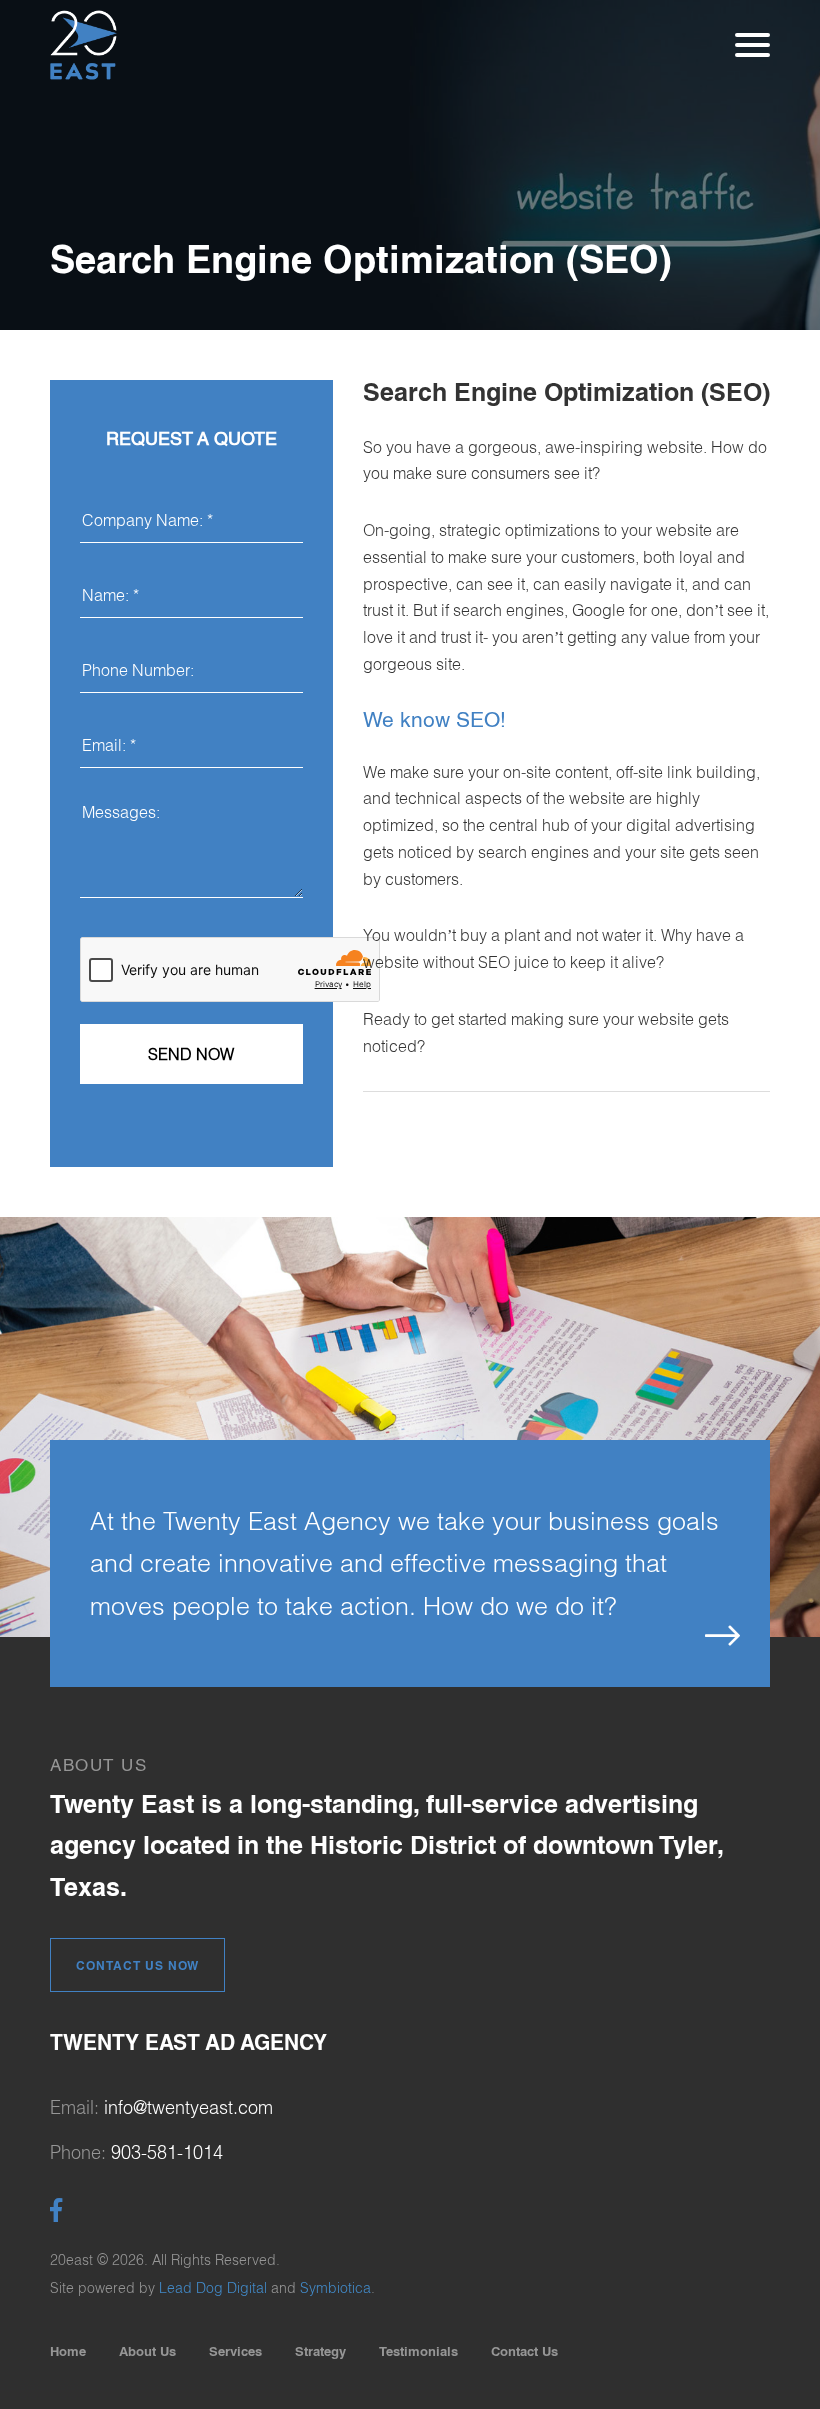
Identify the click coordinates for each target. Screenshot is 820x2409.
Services (235, 2351)
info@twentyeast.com (188, 2107)
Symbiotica (335, 2288)
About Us (147, 2351)
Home (68, 2351)
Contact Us (524, 2351)
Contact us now (137, 1965)
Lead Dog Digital (213, 2288)
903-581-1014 (167, 2152)
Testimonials (418, 2351)
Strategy (320, 2351)
